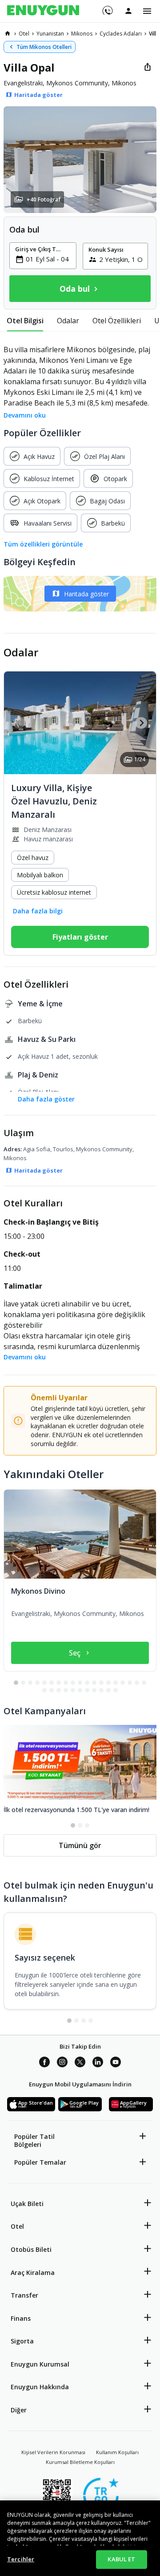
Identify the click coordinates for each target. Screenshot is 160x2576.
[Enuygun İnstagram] (62, 2063)
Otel (17, 2226)
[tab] (25, 321)
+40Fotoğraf (44, 199)
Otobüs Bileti (31, 2249)
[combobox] (48, 259)
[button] (80, 160)
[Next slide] (141, 723)
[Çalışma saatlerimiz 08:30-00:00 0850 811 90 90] (107, 8)
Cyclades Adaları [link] (121, 34)
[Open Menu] (147, 11)
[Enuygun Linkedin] (98, 2063)
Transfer (24, 2295)
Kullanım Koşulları (117, 2452)
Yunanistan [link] (50, 34)
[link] (8, 33)
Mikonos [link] (82, 34)
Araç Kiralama (33, 2273)
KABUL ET (121, 2559)
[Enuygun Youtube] (116, 2063)
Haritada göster (86, 594)
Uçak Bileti (27, 2204)
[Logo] (43, 11)
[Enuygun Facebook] (44, 2063)
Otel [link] (24, 34)
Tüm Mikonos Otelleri (44, 47)
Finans (21, 2318)
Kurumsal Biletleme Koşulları (80, 2462)
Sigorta (22, 2341)
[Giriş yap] (128, 11)
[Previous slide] (19, 723)
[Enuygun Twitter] (80, 2063)
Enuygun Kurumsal (40, 2364)
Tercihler (21, 2559)
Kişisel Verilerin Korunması (53, 2452)
